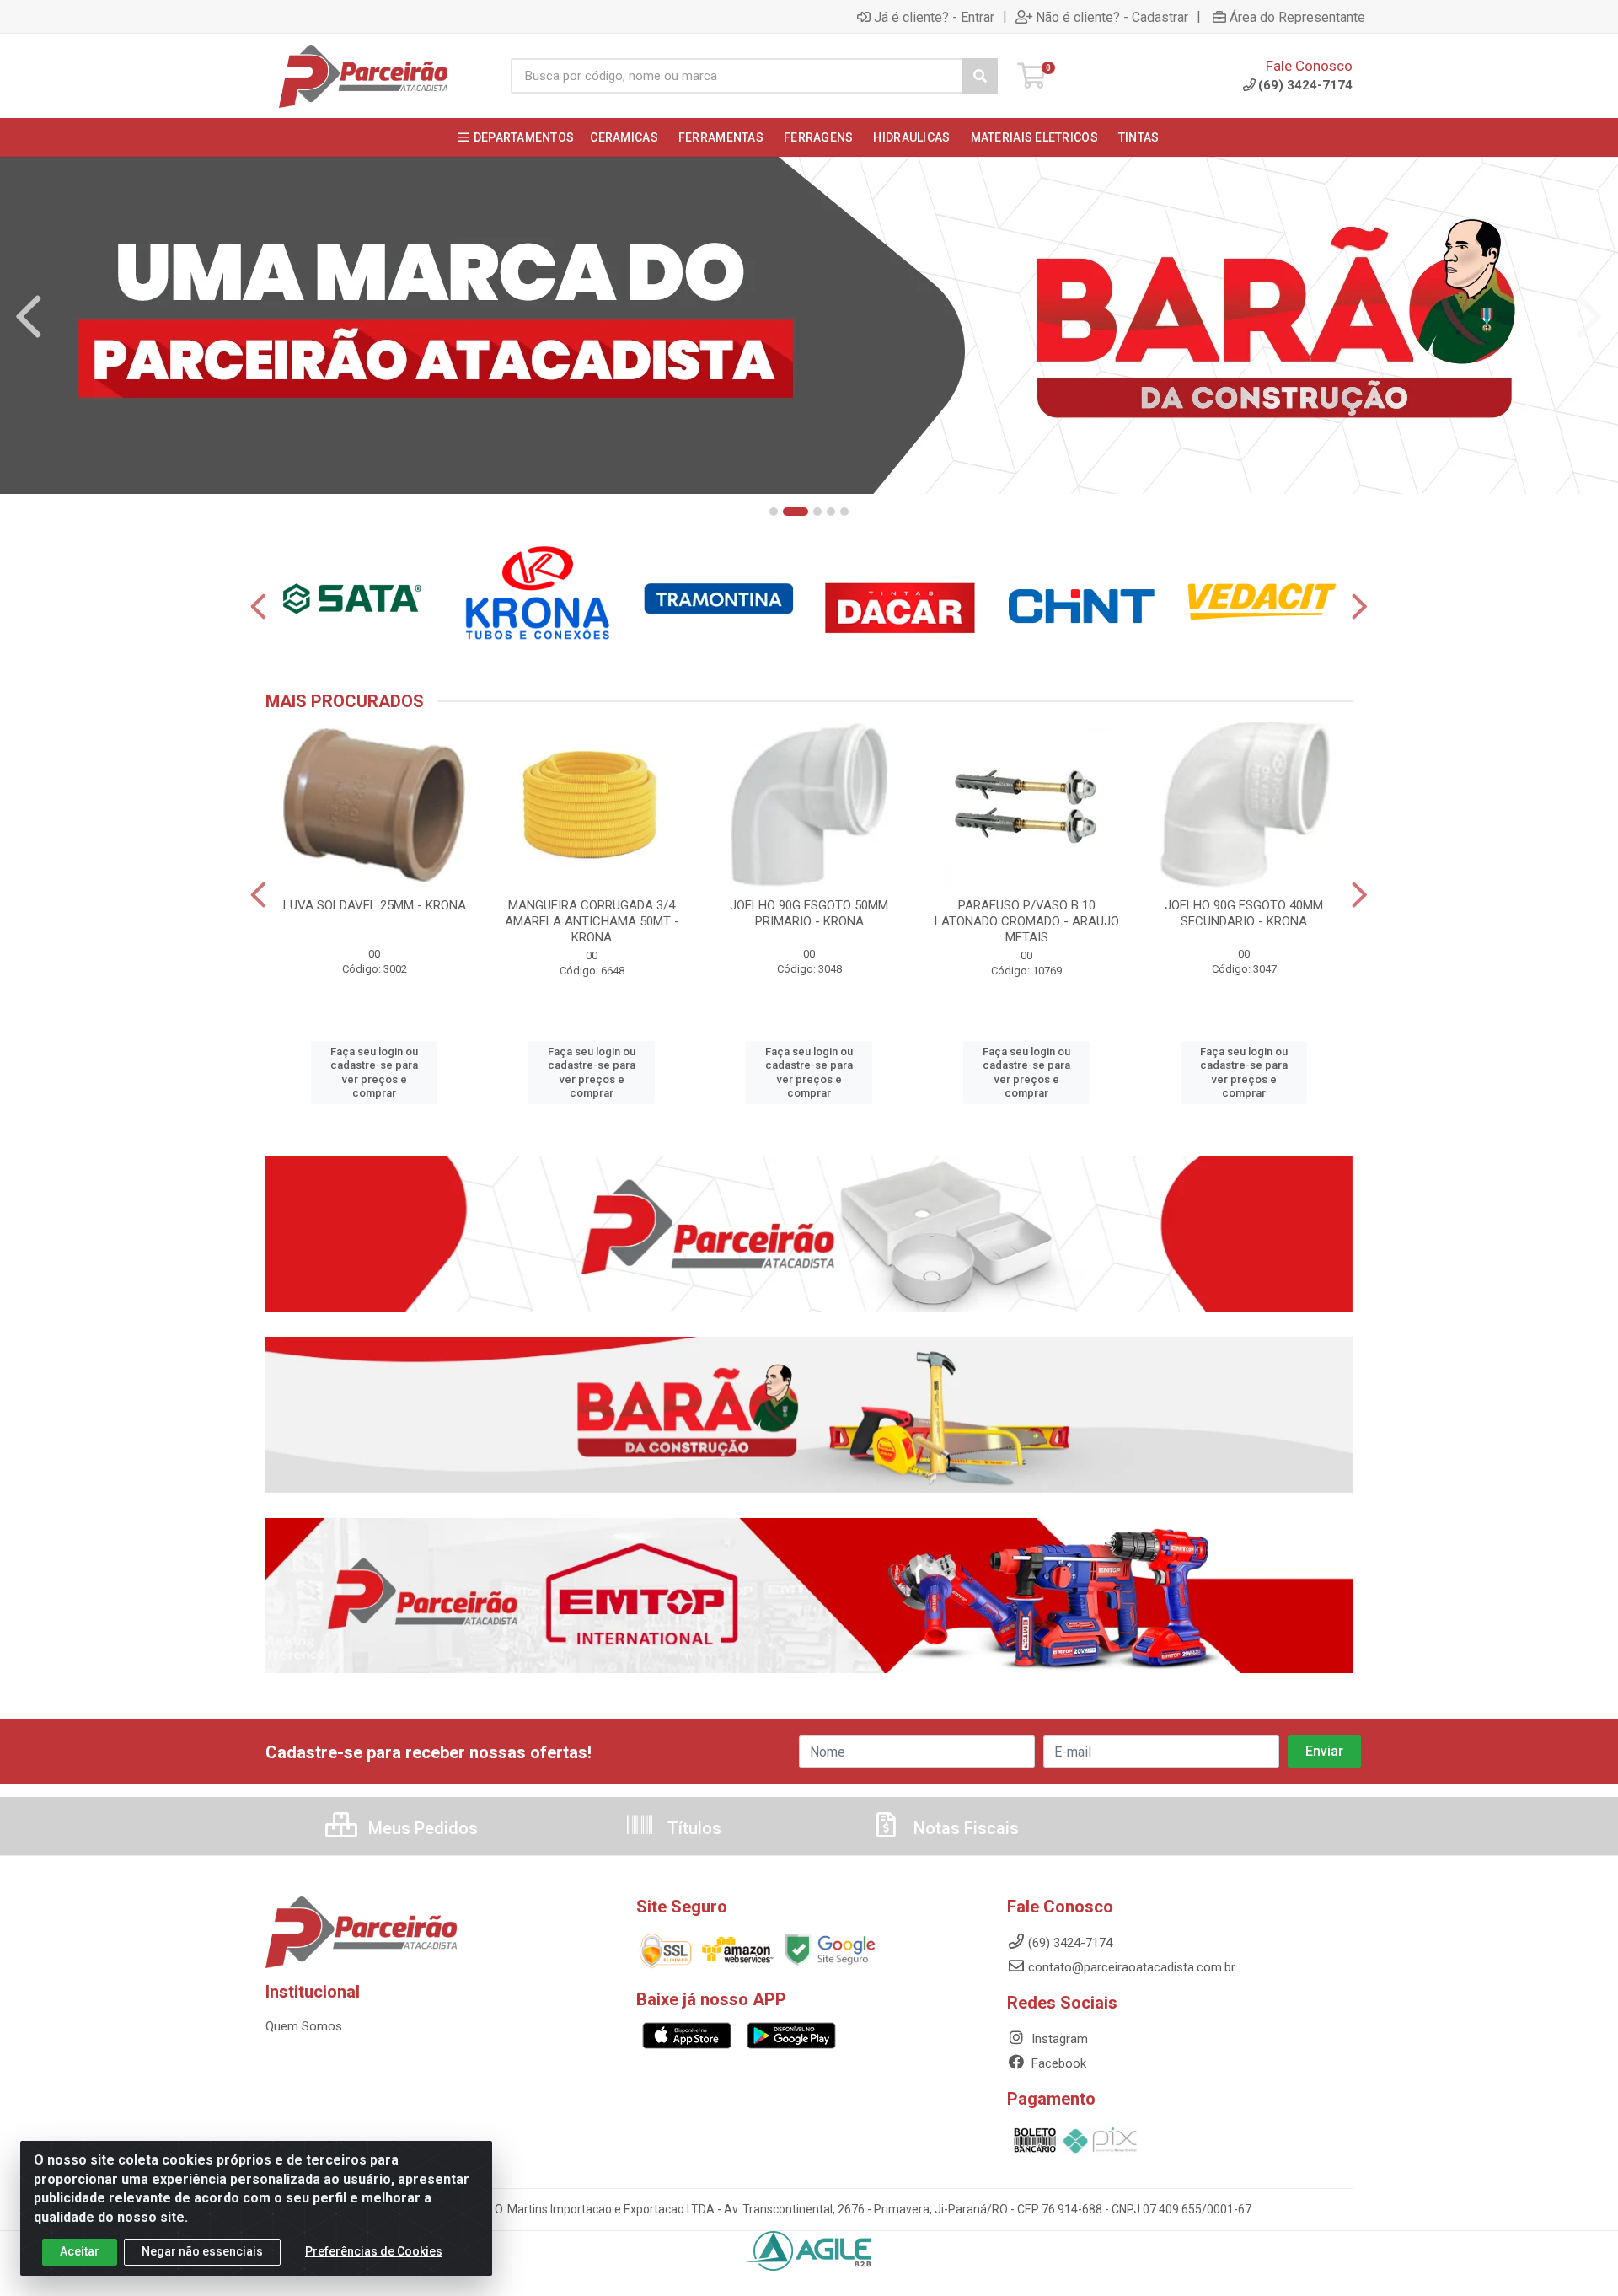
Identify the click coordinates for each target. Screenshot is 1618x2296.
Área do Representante (1297, 17)
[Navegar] (29, 317)
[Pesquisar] (980, 76)
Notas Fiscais (964, 1828)
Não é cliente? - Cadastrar (1112, 17)
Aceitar (80, 2251)
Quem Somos (304, 2026)
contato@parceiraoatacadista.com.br (1132, 1967)
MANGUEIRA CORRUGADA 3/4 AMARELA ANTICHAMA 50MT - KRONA (592, 921)
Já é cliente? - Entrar (934, 17)
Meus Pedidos (421, 1828)
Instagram (1058, 2039)
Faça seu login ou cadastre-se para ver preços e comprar (374, 1072)
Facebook (1057, 2063)
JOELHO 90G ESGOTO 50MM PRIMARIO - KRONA (809, 913)
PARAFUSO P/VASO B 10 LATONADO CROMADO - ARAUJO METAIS (1027, 921)
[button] (774, 512)
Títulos (692, 1828)
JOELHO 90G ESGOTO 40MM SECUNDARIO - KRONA (1244, 913)
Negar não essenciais (202, 2251)
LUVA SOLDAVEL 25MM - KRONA (375, 905)
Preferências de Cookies (374, 2251)
